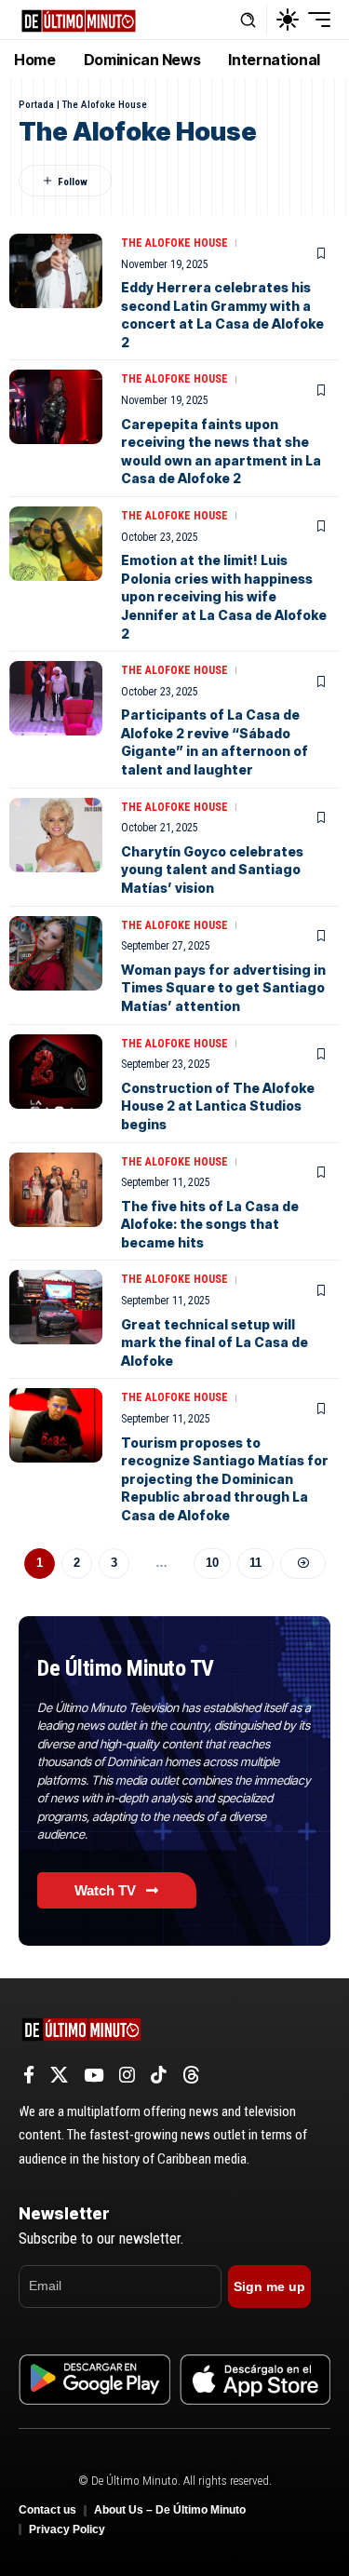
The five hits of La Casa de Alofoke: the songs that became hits (210, 1224)
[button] (248, 20)
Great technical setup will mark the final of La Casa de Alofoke (215, 1342)
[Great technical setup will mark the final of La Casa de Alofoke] (56, 1307)
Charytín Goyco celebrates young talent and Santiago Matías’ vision (212, 870)
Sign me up (269, 2286)
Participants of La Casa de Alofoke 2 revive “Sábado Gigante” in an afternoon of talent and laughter (215, 742)
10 (212, 1563)
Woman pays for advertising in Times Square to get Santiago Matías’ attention (223, 988)
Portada (36, 105)
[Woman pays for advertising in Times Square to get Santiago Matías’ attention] (56, 953)
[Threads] (191, 2075)
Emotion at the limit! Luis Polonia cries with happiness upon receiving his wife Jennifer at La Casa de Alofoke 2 (224, 596)
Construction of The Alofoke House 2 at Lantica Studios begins (218, 1106)
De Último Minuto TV (126, 1668)
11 (255, 1563)
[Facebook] (29, 2075)
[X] (59, 2075)
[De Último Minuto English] (79, 19)
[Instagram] (127, 2075)
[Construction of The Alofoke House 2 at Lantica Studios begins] (56, 1072)
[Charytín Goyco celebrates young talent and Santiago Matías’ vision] (56, 835)
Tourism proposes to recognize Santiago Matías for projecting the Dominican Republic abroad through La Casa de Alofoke (225, 1479)
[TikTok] (159, 2075)
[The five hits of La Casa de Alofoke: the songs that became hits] (56, 1190)
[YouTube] (94, 2075)
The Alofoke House (174, 243)
